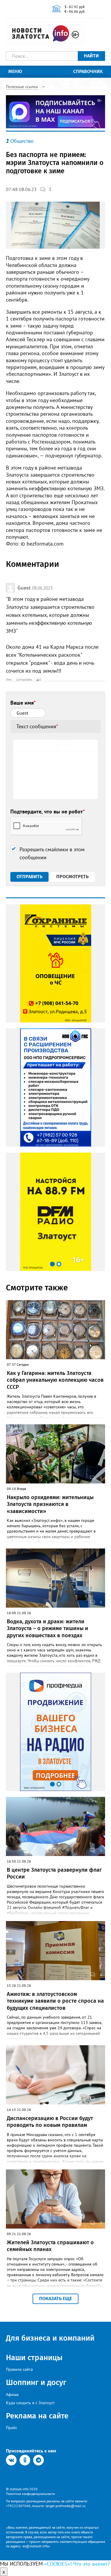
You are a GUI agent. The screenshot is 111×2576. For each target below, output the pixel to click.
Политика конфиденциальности (30, 2494)
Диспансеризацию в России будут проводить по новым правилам (50, 2122)
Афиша (12, 2394)
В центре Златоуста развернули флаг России (54, 1873)
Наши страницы (34, 2358)
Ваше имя (23, 703)
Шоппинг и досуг (36, 2382)
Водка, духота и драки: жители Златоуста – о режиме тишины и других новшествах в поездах (48, 1628)
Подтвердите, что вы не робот (48, 812)
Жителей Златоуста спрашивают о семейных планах (50, 2246)
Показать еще (55, 2299)
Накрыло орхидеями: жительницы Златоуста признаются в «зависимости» (50, 1504)
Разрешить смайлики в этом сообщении (52, 853)
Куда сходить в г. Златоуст (30, 2403)
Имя (9, 679)
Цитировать (24, 679)
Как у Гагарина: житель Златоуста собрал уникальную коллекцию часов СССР (55, 1380)
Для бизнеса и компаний (50, 2338)
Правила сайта (19, 2369)
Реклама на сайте (37, 2416)
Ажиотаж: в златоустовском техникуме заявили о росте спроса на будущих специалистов (55, 2001)
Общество (22, 141)
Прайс (12, 2428)
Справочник (88, 71)
